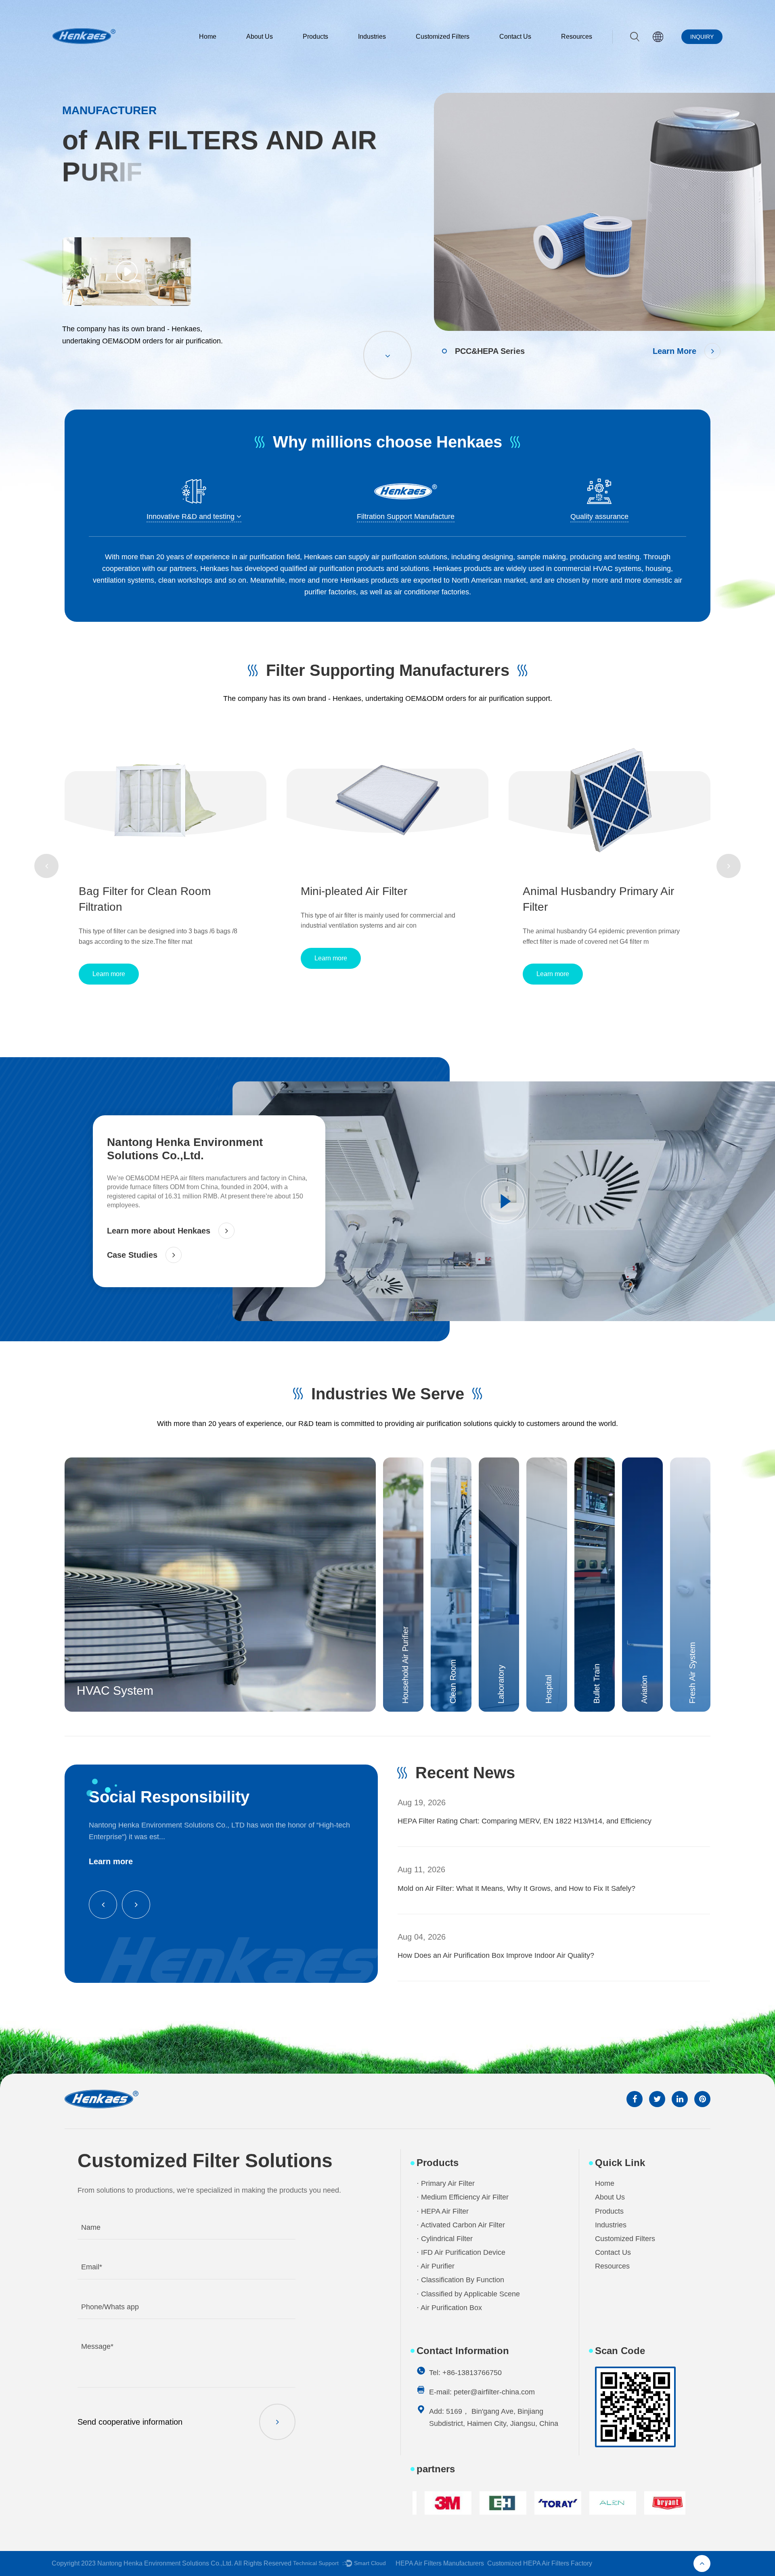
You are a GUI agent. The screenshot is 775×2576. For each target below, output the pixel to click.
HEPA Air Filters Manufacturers (440, 2563)
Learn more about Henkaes (159, 1231)
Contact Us (515, 37)
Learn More (674, 351)
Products (315, 37)
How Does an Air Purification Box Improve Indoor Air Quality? (496, 1888)
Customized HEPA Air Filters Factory (540, 2563)
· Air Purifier (436, 2266)
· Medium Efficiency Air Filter (463, 2197)
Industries (372, 37)
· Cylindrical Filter (445, 2239)
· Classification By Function (460, 2280)
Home (208, 37)
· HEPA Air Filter (443, 2211)
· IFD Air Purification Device (461, 2252)
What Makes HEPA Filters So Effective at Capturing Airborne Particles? (512, 1955)
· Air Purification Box (449, 2308)
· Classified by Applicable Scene (468, 2294)
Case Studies (132, 1255)
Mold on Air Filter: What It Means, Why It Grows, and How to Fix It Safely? (516, 1821)
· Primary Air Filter (446, 2183)
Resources (577, 37)
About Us (260, 37)
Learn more (109, 958)
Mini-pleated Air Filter (132, 891)
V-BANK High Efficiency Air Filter (605, 891)
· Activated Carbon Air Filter (461, 2225)
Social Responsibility (169, 1797)
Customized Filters (443, 37)
